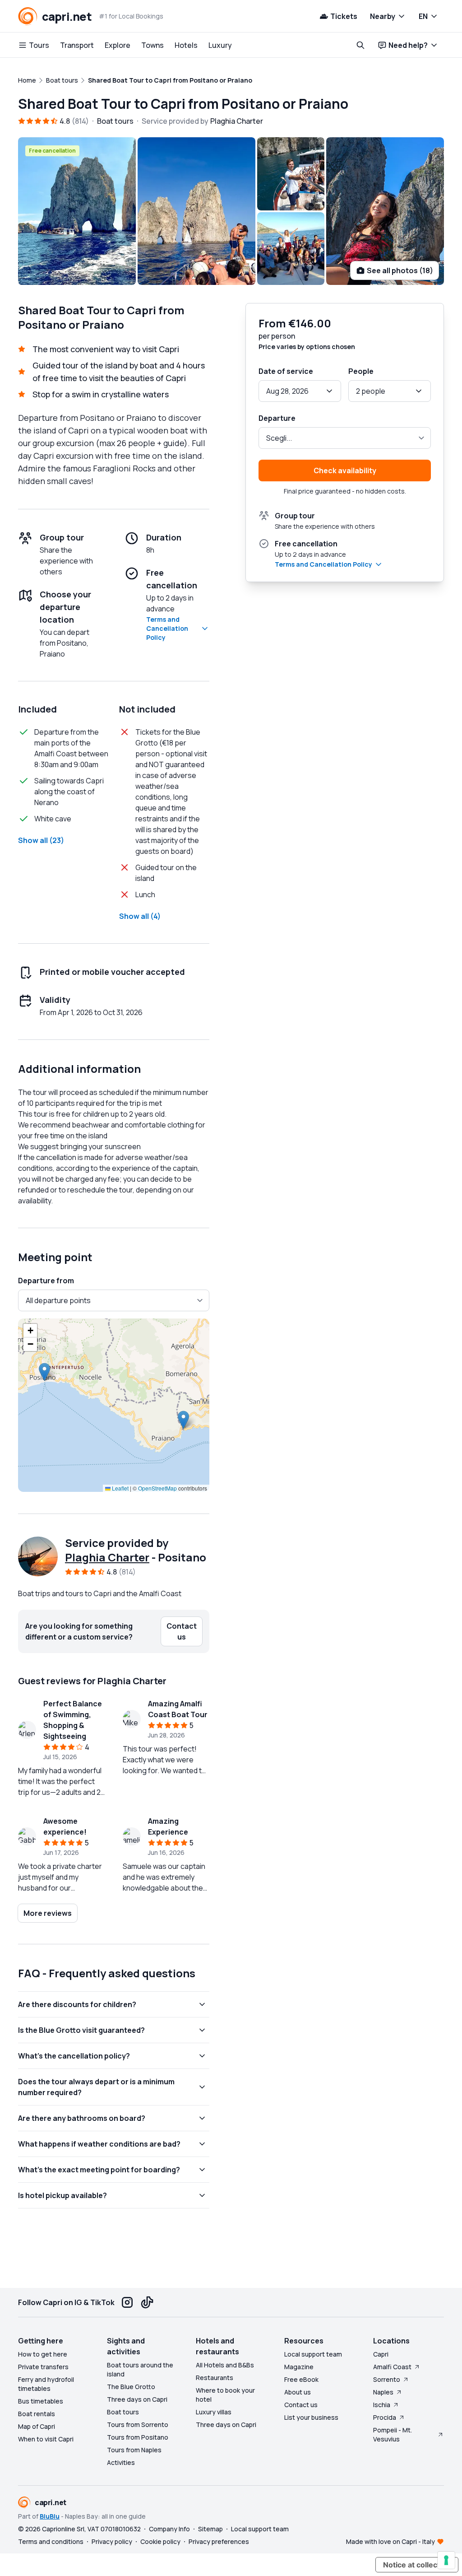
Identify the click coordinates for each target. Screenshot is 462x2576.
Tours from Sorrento (138, 2425)
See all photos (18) (400, 270)
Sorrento (387, 2379)
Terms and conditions (51, 2541)
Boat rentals (37, 2414)
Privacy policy (112, 2541)
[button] (44, 1372)
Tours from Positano (138, 2437)
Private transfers (43, 2367)
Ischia (382, 2405)
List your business (311, 2417)
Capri (381, 2354)
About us (298, 2392)
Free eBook (301, 2379)
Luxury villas (214, 2412)
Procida (385, 2417)
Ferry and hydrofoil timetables (46, 2384)
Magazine (299, 2367)
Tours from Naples (134, 2450)
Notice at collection (417, 2565)
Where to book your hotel (225, 2395)
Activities (121, 2462)
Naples (383, 2392)
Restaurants (215, 2378)
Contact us (301, 2405)
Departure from (46, 1281)
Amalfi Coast (392, 2367)
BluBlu (50, 2516)
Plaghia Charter (107, 1557)
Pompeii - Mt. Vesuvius (393, 2434)
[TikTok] (147, 2302)
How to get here (43, 2354)
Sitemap (210, 2529)
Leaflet (120, 1488)
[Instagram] (127, 2302)
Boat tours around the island (140, 2369)
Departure (277, 418)
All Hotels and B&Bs (225, 2365)
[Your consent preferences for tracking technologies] (446, 2560)
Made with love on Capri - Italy (390, 2541)
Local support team (313, 2354)
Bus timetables (41, 2401)
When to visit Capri (46, 2439)
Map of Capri (37, 2426)
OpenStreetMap (157, 1488)
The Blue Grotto (131, 2387)
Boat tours (123, 2412)
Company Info (169, 2529)
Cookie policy (160, 2541)
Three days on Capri (137, 2399)
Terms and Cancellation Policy (167, 628)
